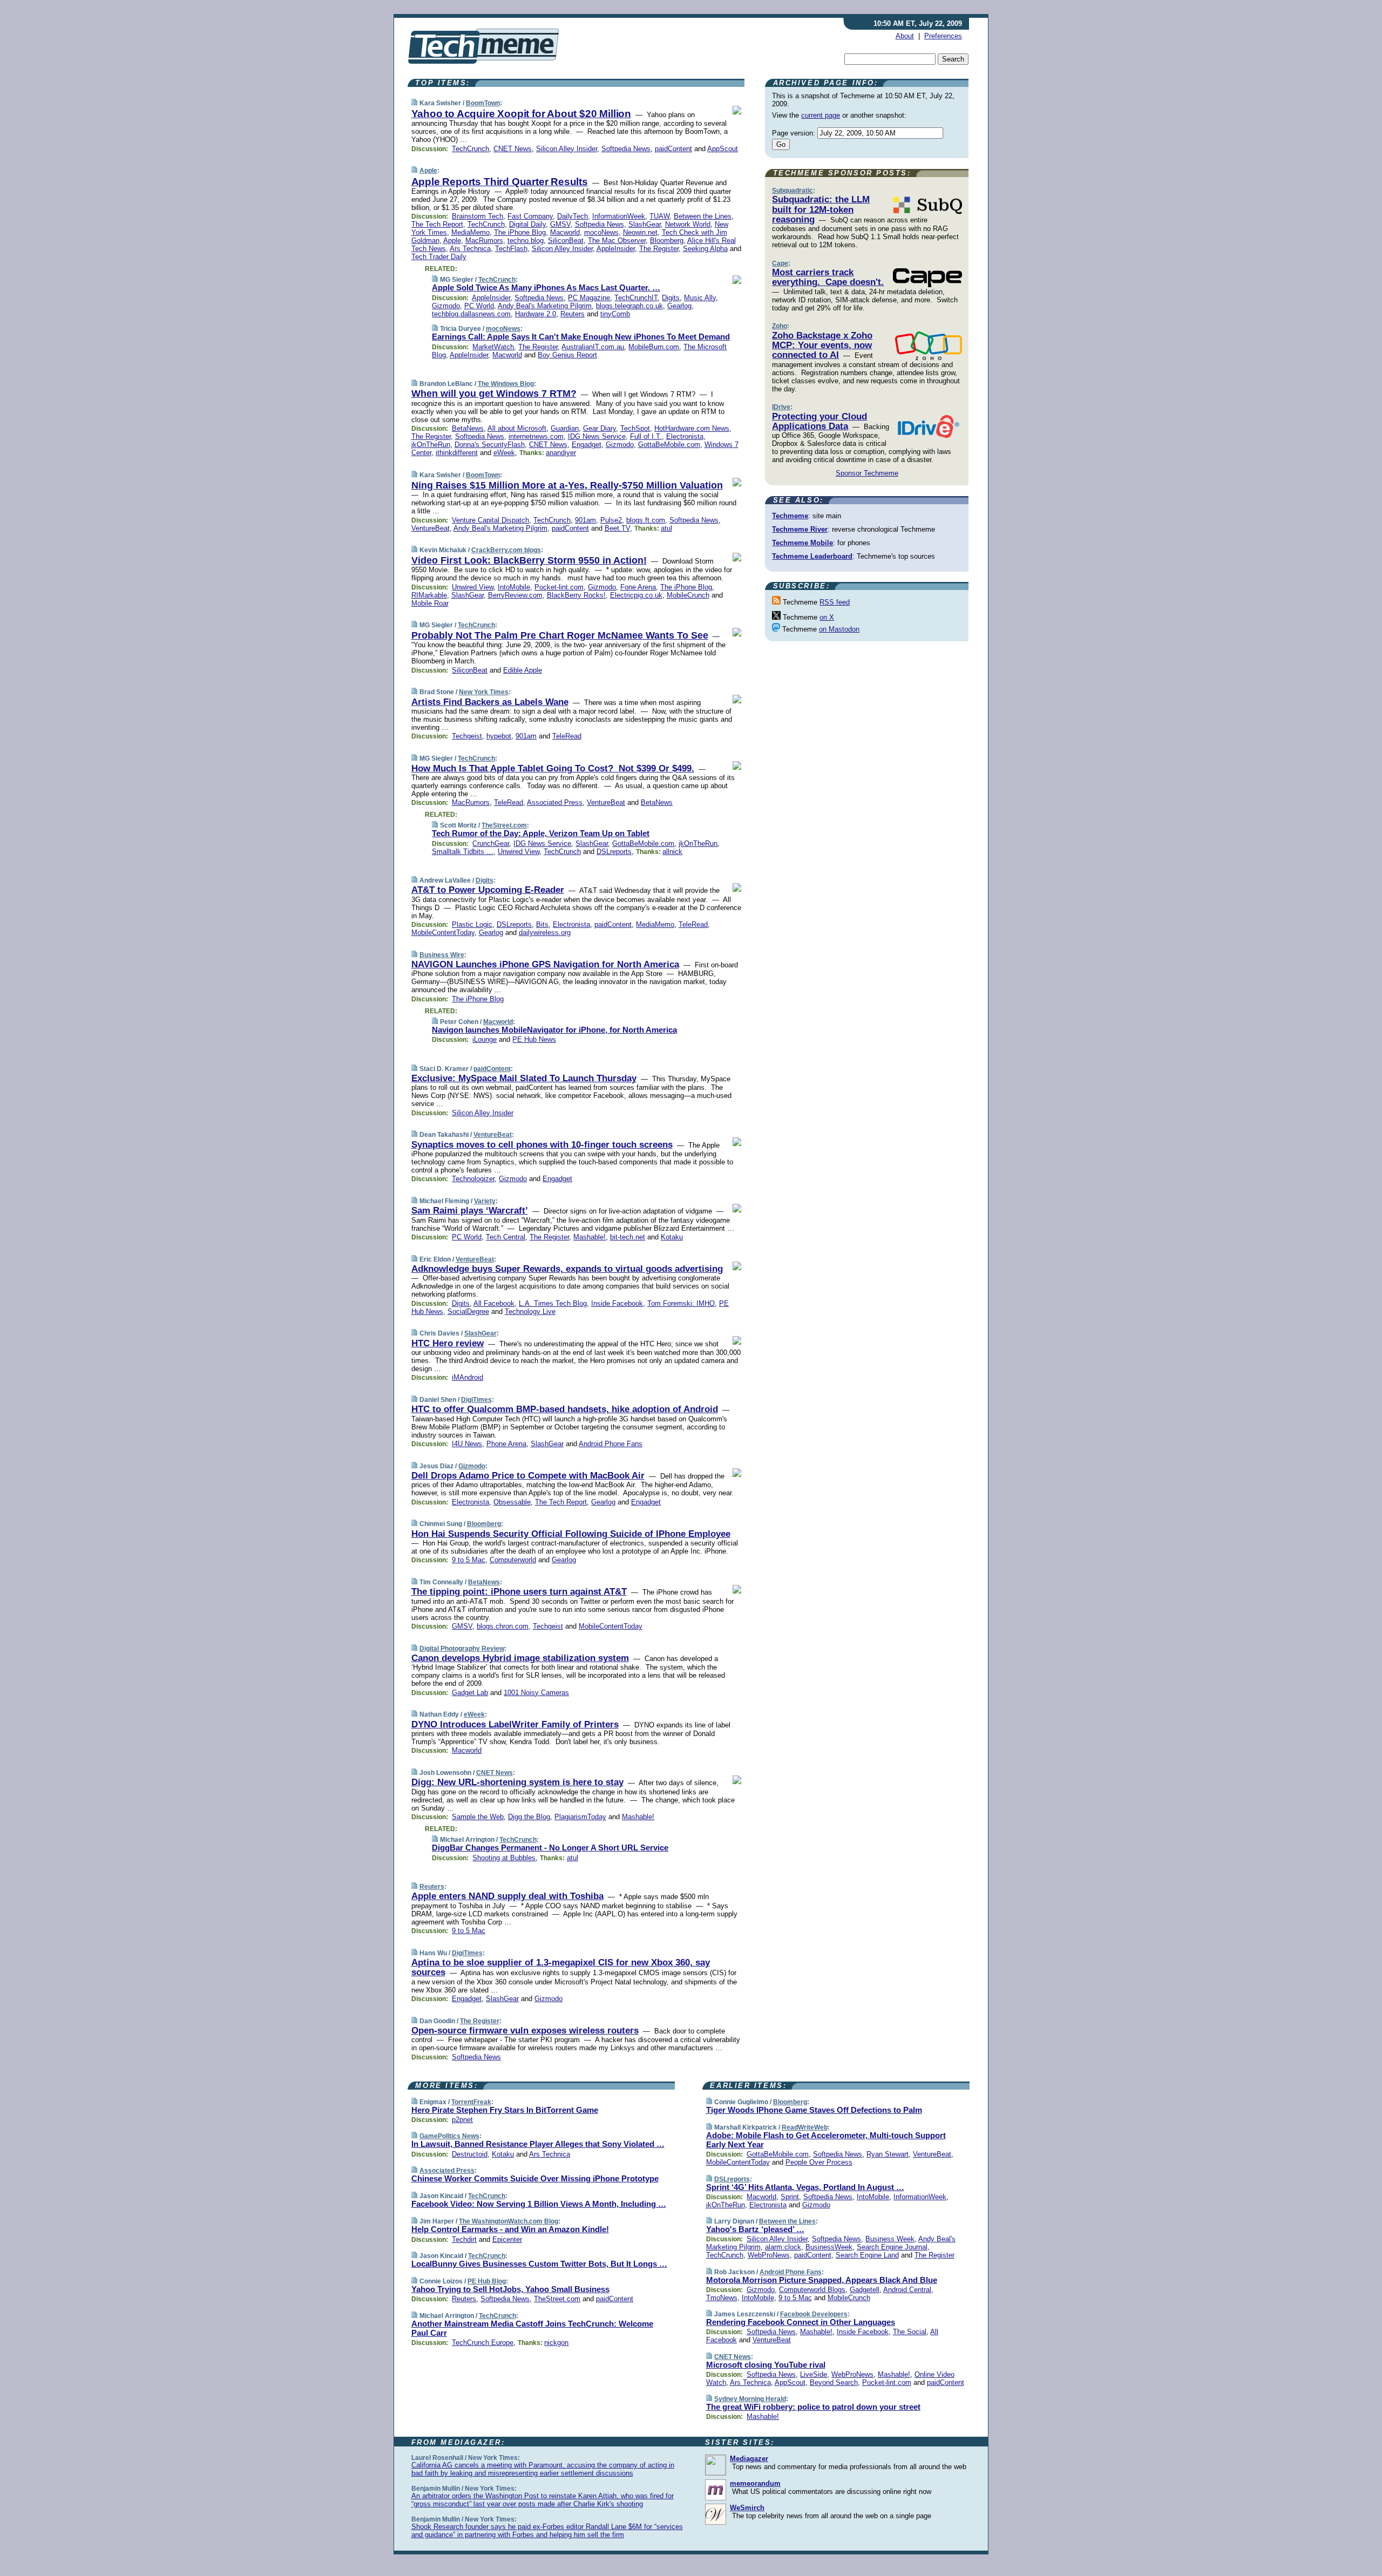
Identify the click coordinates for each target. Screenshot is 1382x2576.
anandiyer (561, 453)
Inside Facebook (617, 1303)
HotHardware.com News (692, 428)
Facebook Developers (814, 2314)
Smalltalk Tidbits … (463, 852)
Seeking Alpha (705, 249)
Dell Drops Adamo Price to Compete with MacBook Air (528, 1476)
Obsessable (512, 1502)
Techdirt (464, 2239)
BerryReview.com (515, 595)
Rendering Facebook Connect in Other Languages (801, 2322)
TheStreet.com (504, 825)
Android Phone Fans (611, 1444)
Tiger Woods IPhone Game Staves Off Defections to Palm (814, 2110)
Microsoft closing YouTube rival (766, 2365)
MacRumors (484, 240)
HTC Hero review (448, 1343)
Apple (428, 171)
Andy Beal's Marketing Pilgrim (545, 306)
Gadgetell (865, 2290)
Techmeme (790, 516)
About (905, 36)
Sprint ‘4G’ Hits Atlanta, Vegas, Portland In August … (805, 2187)
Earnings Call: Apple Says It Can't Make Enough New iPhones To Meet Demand (581, 337)
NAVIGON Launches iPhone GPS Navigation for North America (545, 964)
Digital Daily (527, 224)
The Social (910, 2332)
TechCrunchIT (636, 298)
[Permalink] (414, 103)
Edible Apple (523, 670)
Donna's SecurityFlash (490, 445)
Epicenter (507, 2239)
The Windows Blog (506, 384)
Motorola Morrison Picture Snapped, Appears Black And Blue (822, 2280)
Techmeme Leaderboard (812, 556)
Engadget (587, 445)
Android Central (907, 2290)
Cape (780, 263)
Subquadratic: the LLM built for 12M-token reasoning (821, 209)
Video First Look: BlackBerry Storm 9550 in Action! (529, 560)
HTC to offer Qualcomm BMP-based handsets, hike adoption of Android (565, 1409)
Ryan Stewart (888, 2154)
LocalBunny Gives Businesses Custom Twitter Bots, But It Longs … (539, 2264)
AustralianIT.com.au (593, 347)
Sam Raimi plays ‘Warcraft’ (470, 1211)
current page (821, 115)
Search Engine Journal (892, 2247)
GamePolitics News (449, 2136)
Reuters (573, 314)
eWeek (504, 453)
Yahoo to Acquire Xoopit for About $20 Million (521, 114)
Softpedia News (626, 149)
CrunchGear (491, 843)
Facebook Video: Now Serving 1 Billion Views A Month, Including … (539, 2204)
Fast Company (530, 216)
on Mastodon (839, 629)
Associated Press (555, 802)
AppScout (723, 149)
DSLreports (614, 852)
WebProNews (769, 2255)
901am (585, 520)
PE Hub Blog (487, 2281)
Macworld (565, 232)
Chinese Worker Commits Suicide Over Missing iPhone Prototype (535, 2178)
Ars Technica (470, 249)
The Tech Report (437, 224)
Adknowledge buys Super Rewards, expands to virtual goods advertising (567, 1269)
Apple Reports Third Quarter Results (500, 182)
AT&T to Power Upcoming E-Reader (488, 890)
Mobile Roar (430, 603)
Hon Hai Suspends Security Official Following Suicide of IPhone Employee (571, 1534)
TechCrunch (470, 149)
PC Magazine (589, 298)
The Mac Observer (617, 240)
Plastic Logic (472, 924)
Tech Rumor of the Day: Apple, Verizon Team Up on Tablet (541, 833)
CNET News (513, 149)
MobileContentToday (443, 933)
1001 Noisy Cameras (536, 1693)
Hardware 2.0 (536, 314)
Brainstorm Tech (477, 216)
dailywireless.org (545, 933)
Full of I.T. (646, 436)
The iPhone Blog (520, 232)
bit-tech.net (628, 1237)
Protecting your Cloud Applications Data (819, 421)
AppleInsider (616, 249)
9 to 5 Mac (469, 1560)
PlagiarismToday (580, 1817)
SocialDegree (468, 1311)
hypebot (499, 736)
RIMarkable (429, 595)
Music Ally (700, 298)
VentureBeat (431, 528)
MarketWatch (493, 347)
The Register (659, 249)
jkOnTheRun (431, 445)
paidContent (673, 149)
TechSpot (635, 428)
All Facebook (494, 1303)
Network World (688, 224)
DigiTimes (476, 1400)
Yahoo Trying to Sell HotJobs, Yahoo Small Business (510, 2289)
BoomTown (483, 103)
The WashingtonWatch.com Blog (509, 2221)
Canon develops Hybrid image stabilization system (520, 1658)
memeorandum (755, 2483)
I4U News (467, 1444)
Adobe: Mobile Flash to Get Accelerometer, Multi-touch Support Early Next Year (826, 2140)
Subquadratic (792, 191)
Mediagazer (749, 2459)
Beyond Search (834, 2382)
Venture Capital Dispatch (490, 520)
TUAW (659, 216)
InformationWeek (619, 216)
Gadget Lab (470, 1693)
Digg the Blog (529, 1817)
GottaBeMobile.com (669, 445)
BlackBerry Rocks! (576, 595)
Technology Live (530, 1311)
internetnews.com (536, 436)
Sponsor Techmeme (867, 473)
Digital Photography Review (462, 1649)
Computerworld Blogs (812, 2290)
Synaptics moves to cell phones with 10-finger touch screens (542, 1145)
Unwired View (473, 587)
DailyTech (573, 216)
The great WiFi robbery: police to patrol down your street (813, 2407)
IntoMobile (514, 587)
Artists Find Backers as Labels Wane (490, 702)
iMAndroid (468, 1377)
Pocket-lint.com (559, 587)
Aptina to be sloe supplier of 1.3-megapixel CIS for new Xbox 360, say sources (561, 1967)
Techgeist (467, 736)
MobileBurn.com (654, 347)
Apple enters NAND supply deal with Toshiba (507, 1896)
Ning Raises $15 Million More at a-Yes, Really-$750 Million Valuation (567, 485)
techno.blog (526, 240)
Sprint (790, 2197)
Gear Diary (599, 428)
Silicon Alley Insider (567, 149)
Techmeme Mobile (802, 543)
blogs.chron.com (503, 1626)
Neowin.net (640, 232)
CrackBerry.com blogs (506, 550)
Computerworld (513, 1560)
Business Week (890, 2239)
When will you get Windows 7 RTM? (494, 394)
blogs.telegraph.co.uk (629, 306)
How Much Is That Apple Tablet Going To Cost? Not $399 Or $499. (553, 768)
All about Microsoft (517, 428)
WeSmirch (747, 2508)
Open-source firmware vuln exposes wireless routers (525, 2031)
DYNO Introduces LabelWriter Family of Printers (515, 1724)
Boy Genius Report (567, 355)
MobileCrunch (688, 595)
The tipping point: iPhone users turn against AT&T (519, 1592)
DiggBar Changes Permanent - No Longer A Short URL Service (550, 1848)
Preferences (943, 36)
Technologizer (473, 1179)
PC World (479, 306)
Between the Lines (703, 216)
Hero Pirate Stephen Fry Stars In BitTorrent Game (505, 2110)
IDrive (781, 407)
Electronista (685, 436)
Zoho (780, 326)
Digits (671, 298)
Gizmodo (446, 306)
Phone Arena (506, 1444)
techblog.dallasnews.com (471, 314)
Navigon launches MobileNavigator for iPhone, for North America (554, 1030)
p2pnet (462, 2120)
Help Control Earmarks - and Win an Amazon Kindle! (510, 2229)
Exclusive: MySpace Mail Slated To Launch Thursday (524, 1078)
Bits (542, 924)
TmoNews (722, 2298)
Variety (485, 1201)
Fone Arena (638, 587)
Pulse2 (611, 520)
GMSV (560, 224)
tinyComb (615, 314)
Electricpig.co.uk (636, 595)
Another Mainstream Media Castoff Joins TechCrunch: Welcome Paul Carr (532, 2328)
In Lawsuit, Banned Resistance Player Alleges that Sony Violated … (538, 2144)
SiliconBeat (566, 240)
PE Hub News (534, 1039)
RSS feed (835, 602)
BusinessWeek (829, 2247)
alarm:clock (783, 2247)
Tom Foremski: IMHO (681, 1303)
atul (666, 528)
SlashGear (645, 224)
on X (827, 617)
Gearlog (679, 306)
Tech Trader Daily (439, 257)
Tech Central (506, 1237)
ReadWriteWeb (805, 2127)
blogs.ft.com (646, 520)
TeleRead (567, 736)
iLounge (485, 1039)
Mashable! (590, 1237)
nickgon (556, 2343)
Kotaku (672, 1237)
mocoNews (601, 232)
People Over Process (819, 2162)
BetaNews (468, 428)
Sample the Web (478, 1817)
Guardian (565, 428)
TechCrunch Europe (483, 2343)
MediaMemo (470, 232)
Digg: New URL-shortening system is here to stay (517, 1782)
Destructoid (470, 2154)
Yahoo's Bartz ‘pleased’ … (755, 2229)
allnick (672, 852)
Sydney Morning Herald (750, 2399)
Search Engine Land (867, 2255)
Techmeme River (800, 529)
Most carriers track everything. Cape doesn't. (828, 277)
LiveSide (814, 2374)
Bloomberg (667, 240)
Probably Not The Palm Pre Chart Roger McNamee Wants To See (560, 635)
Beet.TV (617, 528)
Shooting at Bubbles (504, 1858)
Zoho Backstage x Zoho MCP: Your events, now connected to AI (822, 345)
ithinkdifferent (457, 453)
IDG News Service (597, 436)
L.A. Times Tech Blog (553, 1303)
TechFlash (511, 249)
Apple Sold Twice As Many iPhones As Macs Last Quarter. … (546, 287)
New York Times (484, 692)
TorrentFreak (471, 2102)
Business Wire (442, 955)
